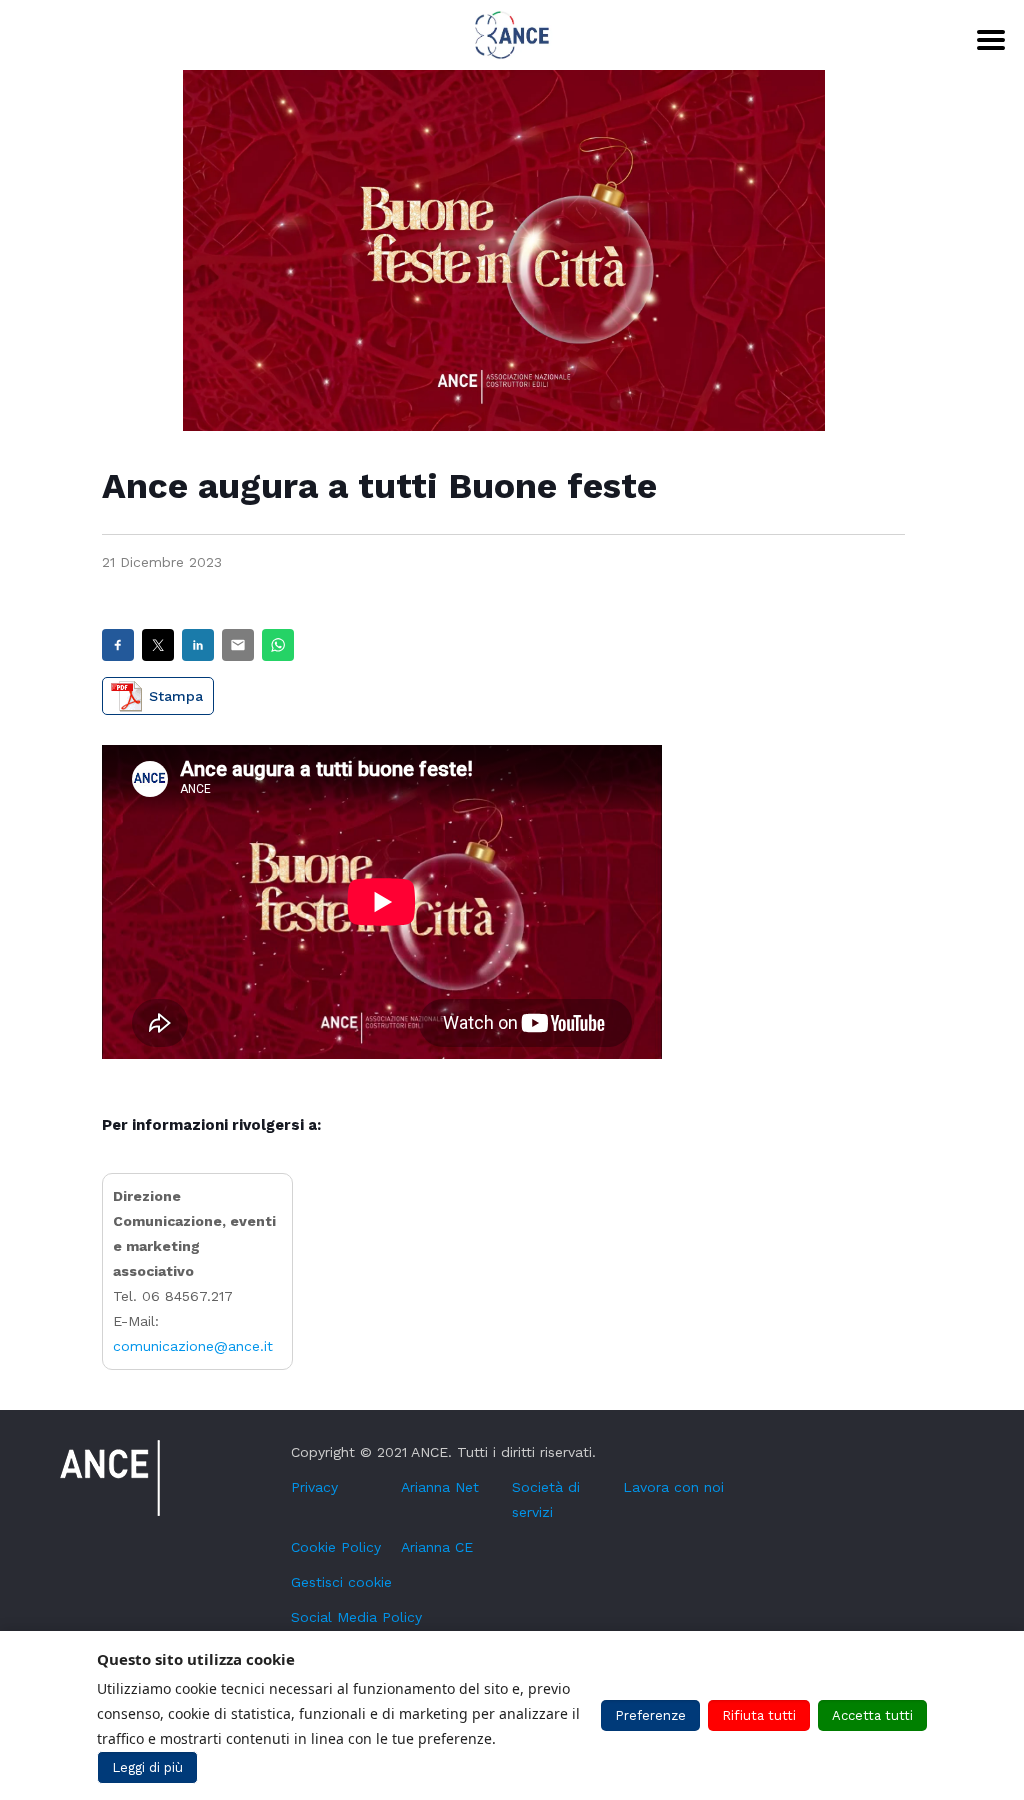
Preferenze (650, 1715)
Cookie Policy (336, 1547)
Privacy (314, 1487)
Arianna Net (440, 1487)
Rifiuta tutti (759, 1715)
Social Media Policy (356, 1617)
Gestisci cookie (341, 1582)
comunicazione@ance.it (193, 1346)
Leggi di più (147, 1767)
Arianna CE (437, 1547)
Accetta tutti (872, 1715)
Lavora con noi (673, 1487)
